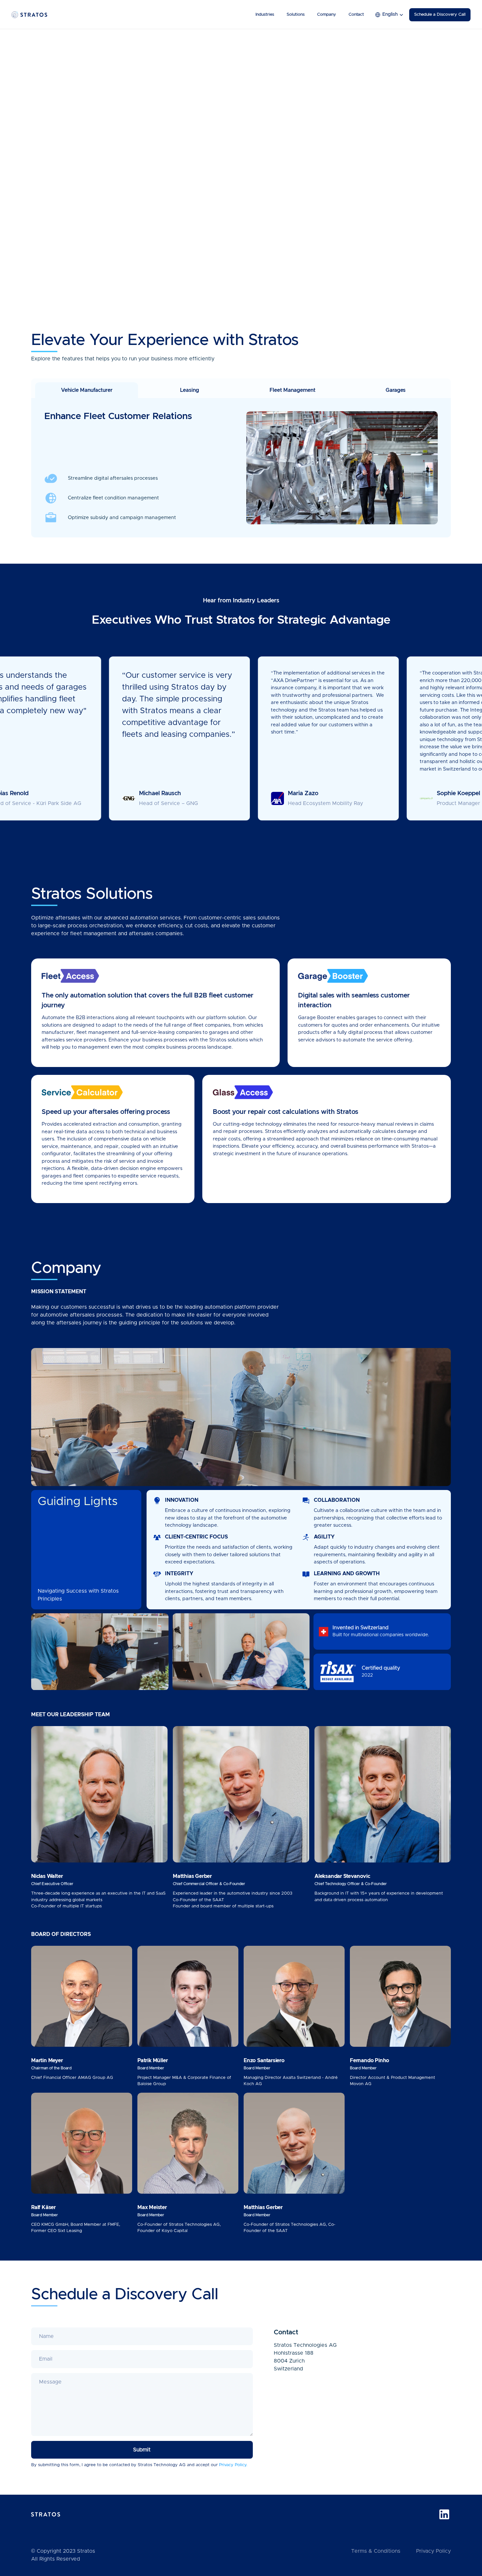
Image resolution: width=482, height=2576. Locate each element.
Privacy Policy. (233, 2465)
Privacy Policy (433, 2551)
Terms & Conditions (376, 2551)
